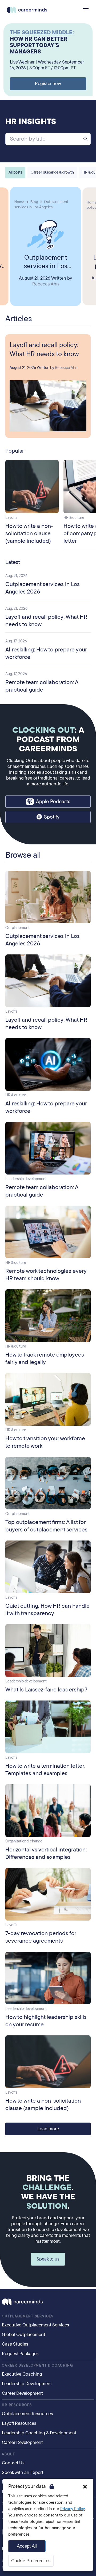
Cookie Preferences (31, 2561)
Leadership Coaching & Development (39, 2433)
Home (19, 202)
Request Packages (20, 2354)
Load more (48, 2129)
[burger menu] (86, 9)
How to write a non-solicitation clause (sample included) (29, 533)
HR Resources (17, 2405)
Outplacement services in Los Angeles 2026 (46, 262)
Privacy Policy (73, 2509)
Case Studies (15, 2344)
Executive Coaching (22, 2374)
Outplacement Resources (27, 2414)
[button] (85, 2487)
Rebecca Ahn (46, 284)
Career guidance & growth (52, 172)
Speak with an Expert (23, 2472)
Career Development (22, 2393)
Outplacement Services (28, 2316)
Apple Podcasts (53, 802)
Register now (48, 84)
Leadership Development (27, 2384)
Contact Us (13, 2463)
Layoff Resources (19, 2423)
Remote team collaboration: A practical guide (42, 686)
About (9, 2454)
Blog (34, 202)
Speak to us (48, 2259)
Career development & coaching (37, 2365)
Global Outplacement (24, 2335)
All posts (15, 172)
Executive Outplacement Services (35, 2325)
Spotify (52, 817)
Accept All (27, 2546)
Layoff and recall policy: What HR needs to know (44, 350)
